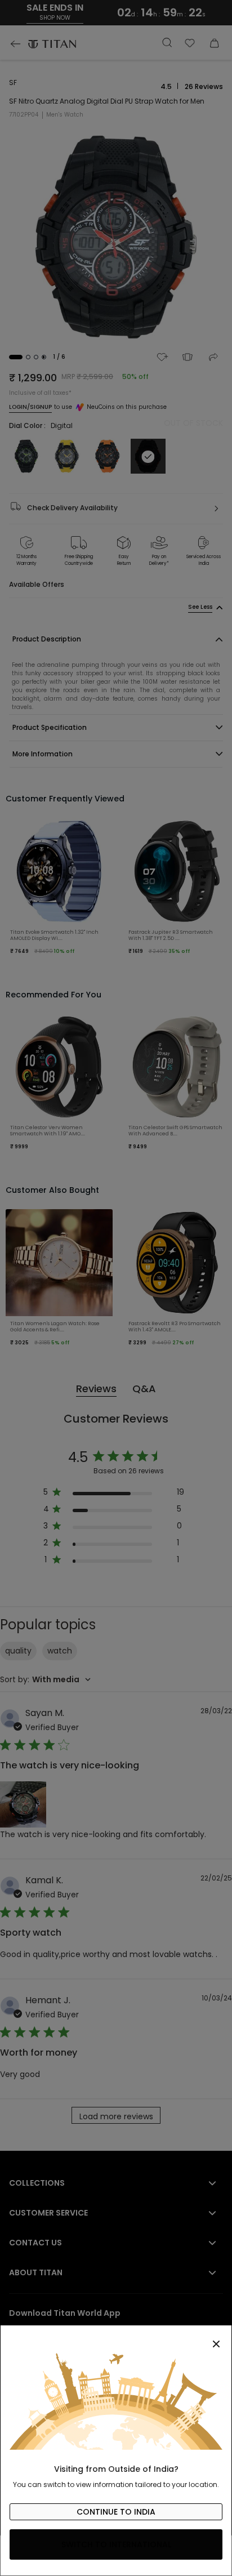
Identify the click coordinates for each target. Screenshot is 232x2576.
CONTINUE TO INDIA (116, 2512)
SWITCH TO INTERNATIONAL (116, 2544)
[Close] (116, 2338)
